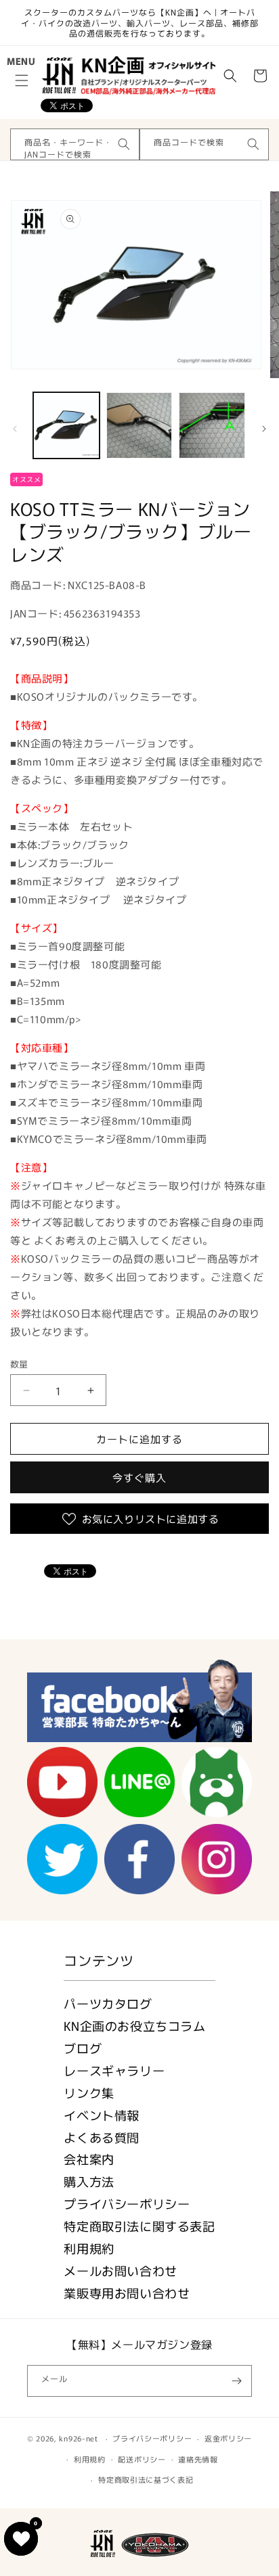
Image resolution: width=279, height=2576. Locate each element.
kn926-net (78, 2438)
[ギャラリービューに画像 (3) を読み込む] (212, 425)
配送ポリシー (142, 2459)
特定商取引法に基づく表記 (146, 2479)
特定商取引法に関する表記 (139, 2226)
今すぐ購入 (139, 1477)
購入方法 (89, 2181)
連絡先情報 (198, 2459)
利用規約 (89, 2248)
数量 (19, 1364)
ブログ (83, 2048)
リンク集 (89, 2092)
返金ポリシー (228, 2438)
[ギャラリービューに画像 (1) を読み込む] (66, 425)
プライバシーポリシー (127, 2203)
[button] (22, 80)
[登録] (236, 2381)
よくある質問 (102, 2137)
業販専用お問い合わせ (127, 2293)
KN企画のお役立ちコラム (134, 2025)
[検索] (124, 144)
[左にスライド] (15, 429)
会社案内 (89, 2159)
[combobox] (75, 144)
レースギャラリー (114, 2070)
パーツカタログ (108, 2003)
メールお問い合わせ (120, 2270)
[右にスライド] (264, 429)
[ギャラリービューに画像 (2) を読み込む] (139, 425)
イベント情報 (102, 2115)
